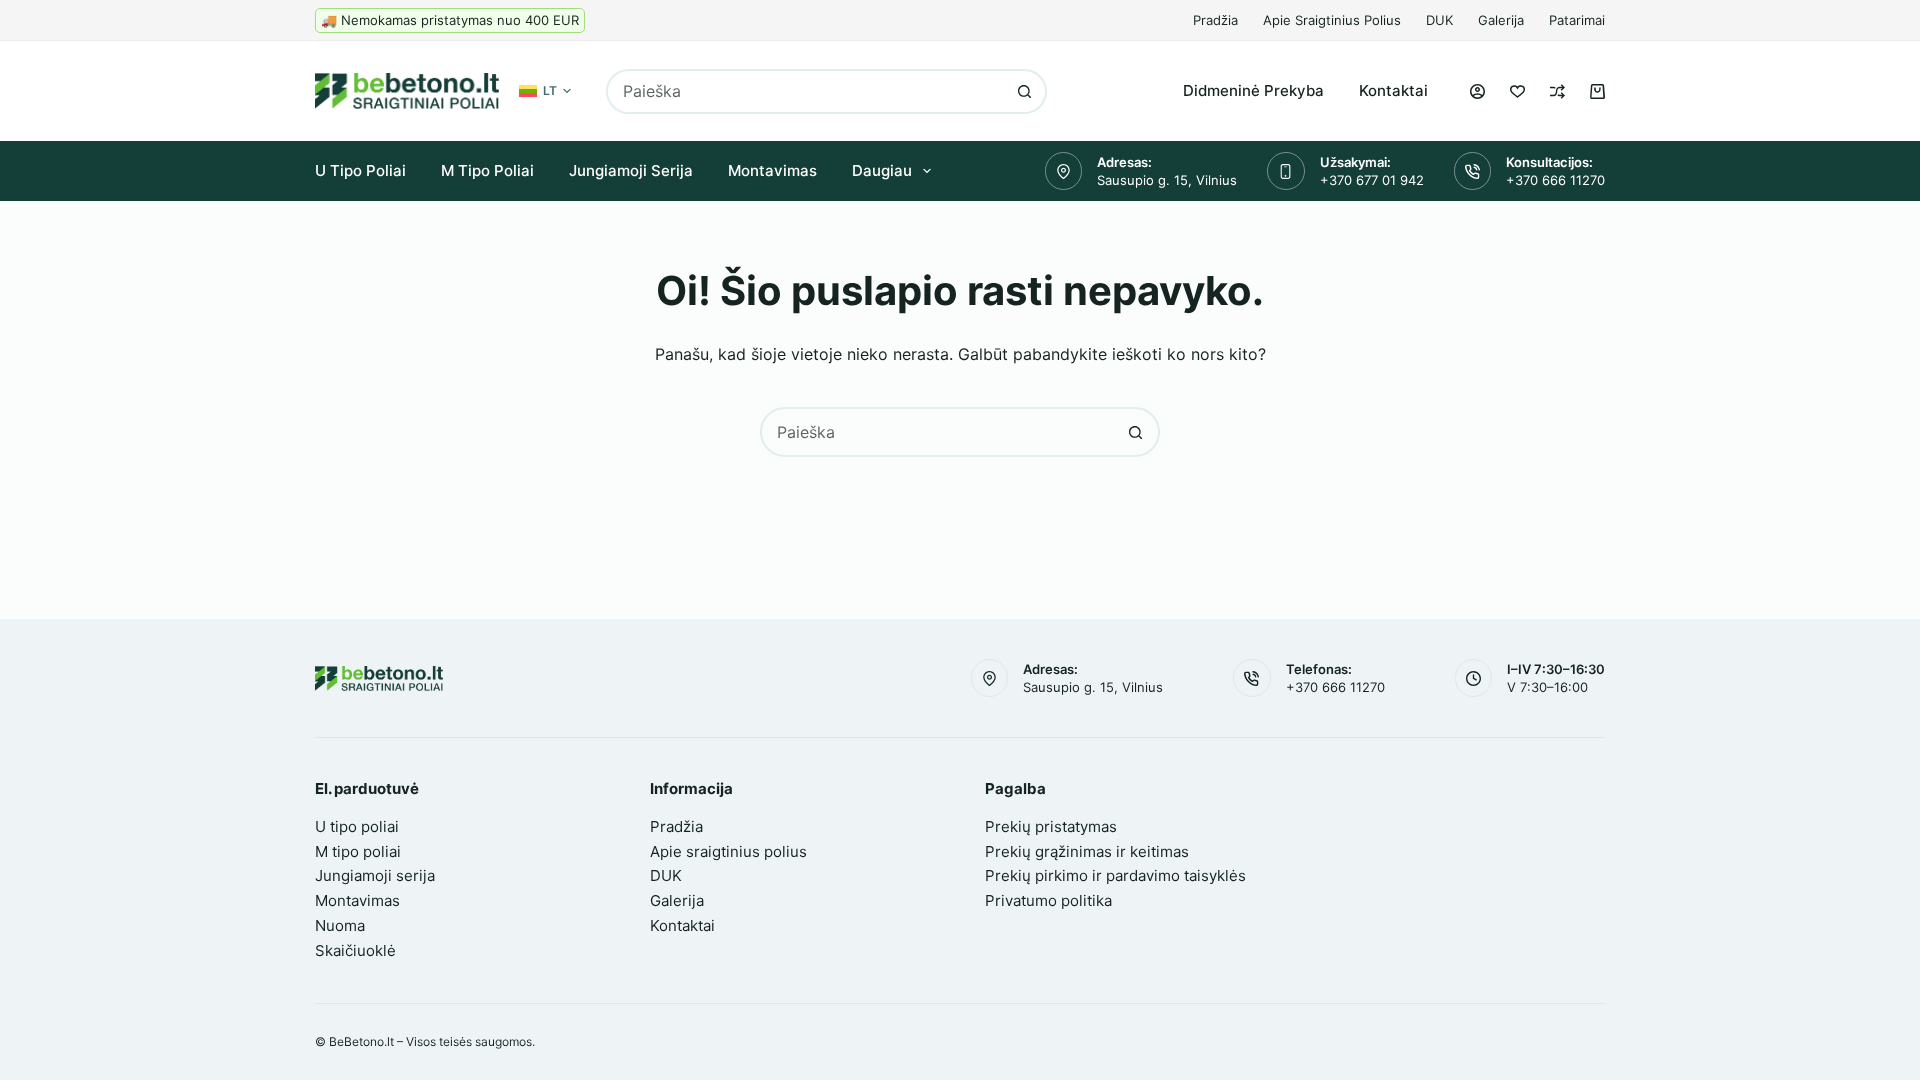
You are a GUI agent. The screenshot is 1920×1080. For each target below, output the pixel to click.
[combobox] (805, 91)
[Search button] (1024, 91)
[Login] (1477, 91)
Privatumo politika (1048, 900)
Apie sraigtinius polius (1332, 20)
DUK (1439, 20)
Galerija (1501, 20)
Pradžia (1215, 20)
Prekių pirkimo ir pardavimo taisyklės (1115, 875)
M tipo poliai (487, 170)
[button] (545, 91)
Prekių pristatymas (1051, 826)
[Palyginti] (1557, 91)
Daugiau (882, 170)
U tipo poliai (360, 170)
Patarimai (1577, 20)
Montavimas (772, 170)
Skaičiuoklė (355, 950)
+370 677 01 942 (1372, 180)
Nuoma (340, 925)
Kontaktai (1393, 90)
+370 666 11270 (1555, 180)
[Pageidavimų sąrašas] (1517, 91)
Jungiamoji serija (631, 170)
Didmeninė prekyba (1253, 90)
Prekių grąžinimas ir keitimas (1087, 851)
